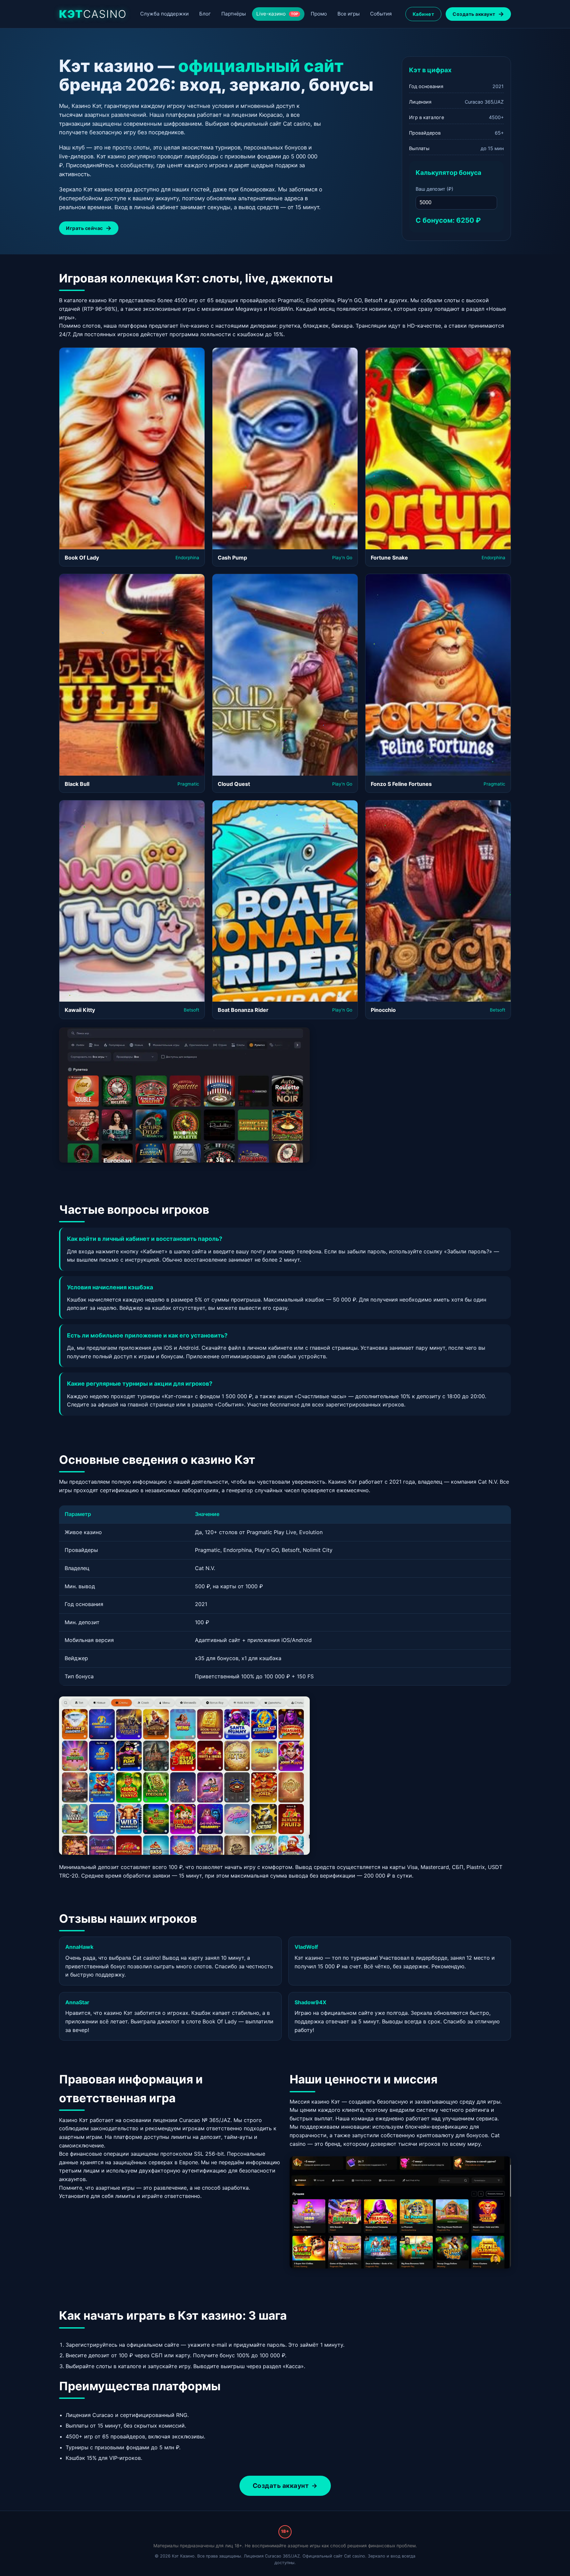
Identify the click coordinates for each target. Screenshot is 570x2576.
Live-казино (277, 14)
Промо (319, 14)
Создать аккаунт (474, 14)
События (381, 14)
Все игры (348, 14)
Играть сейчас (84, 228)
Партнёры (234, 14)
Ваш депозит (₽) (434, 189)
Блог (205, 14)
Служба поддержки (164, 14)
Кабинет (424, 14)
